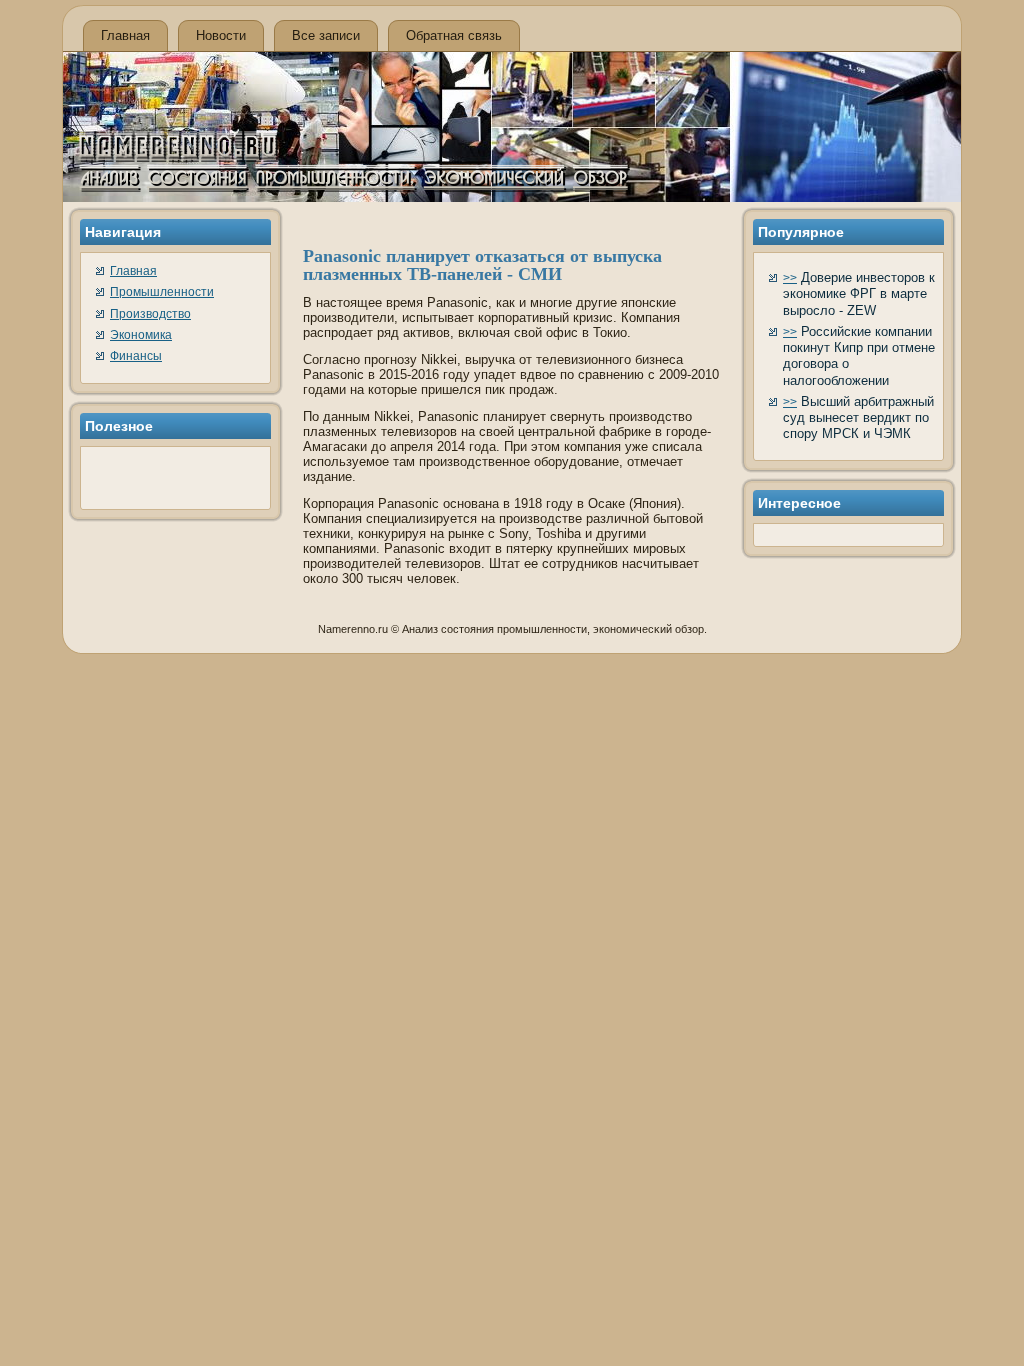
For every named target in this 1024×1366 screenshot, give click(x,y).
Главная (125, 35)
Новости (221, 35)
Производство (150, 314)
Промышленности (162, 292)
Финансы (136, 356)
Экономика (141, 335)
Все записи (326, 35)
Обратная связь (454, 35)
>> (790, 278)
